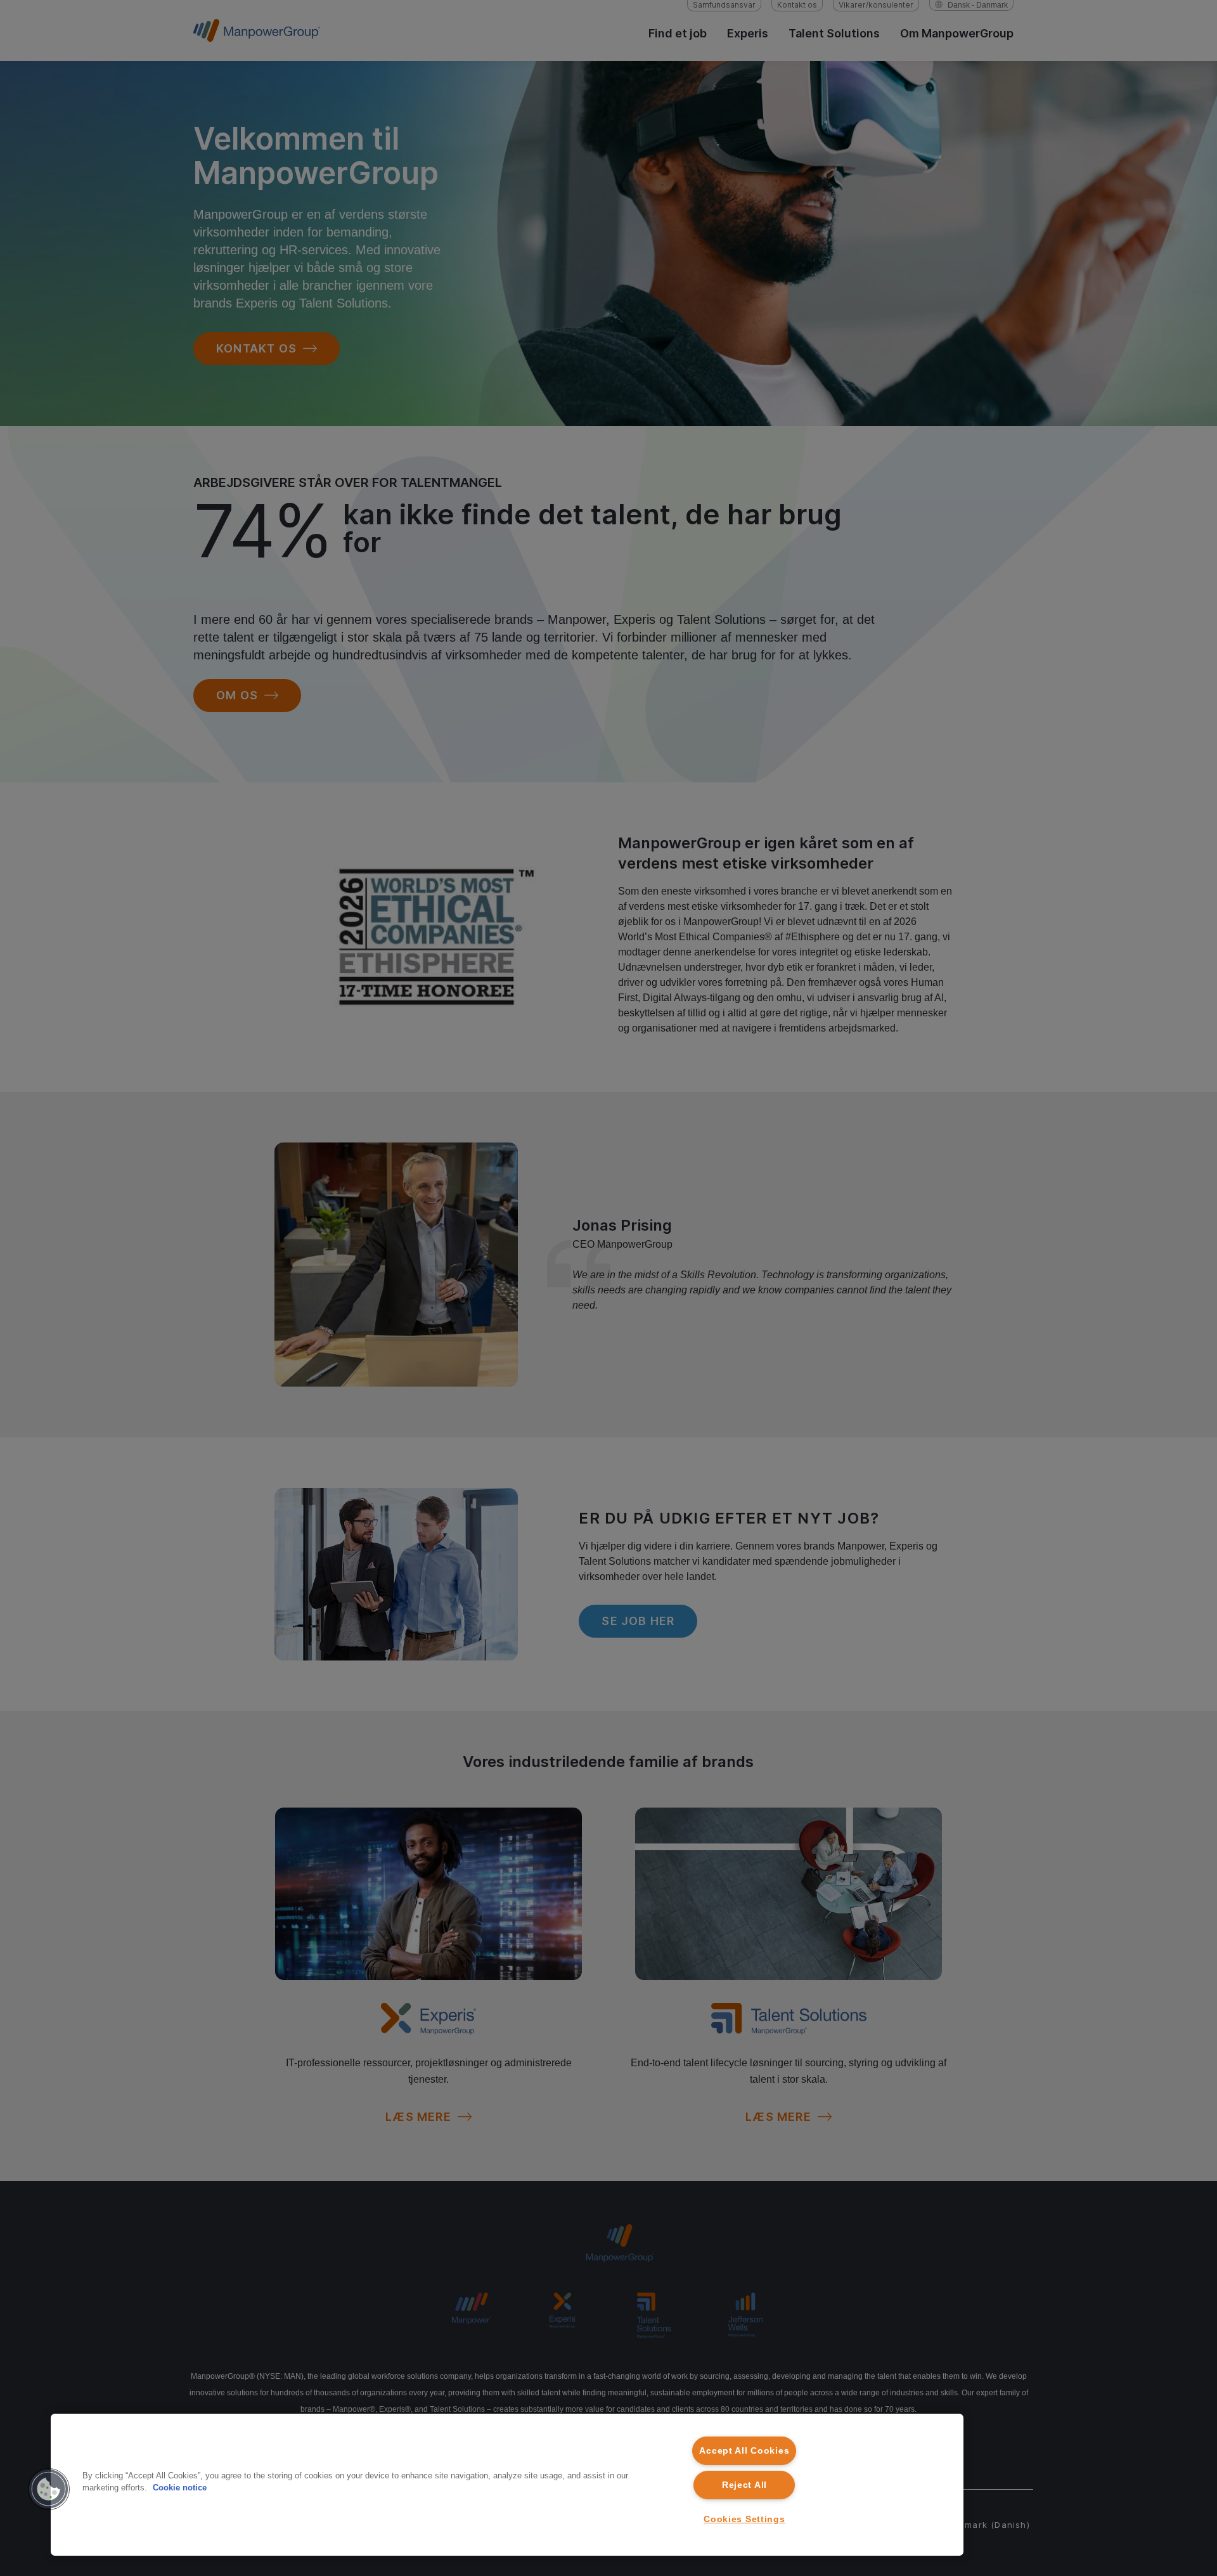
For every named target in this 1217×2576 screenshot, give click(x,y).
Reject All (744, 2485)
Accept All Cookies (744, 2450)
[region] (507, 2485)
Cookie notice (180, 2488)
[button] (49, 2489)
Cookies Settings (744, 2519)
